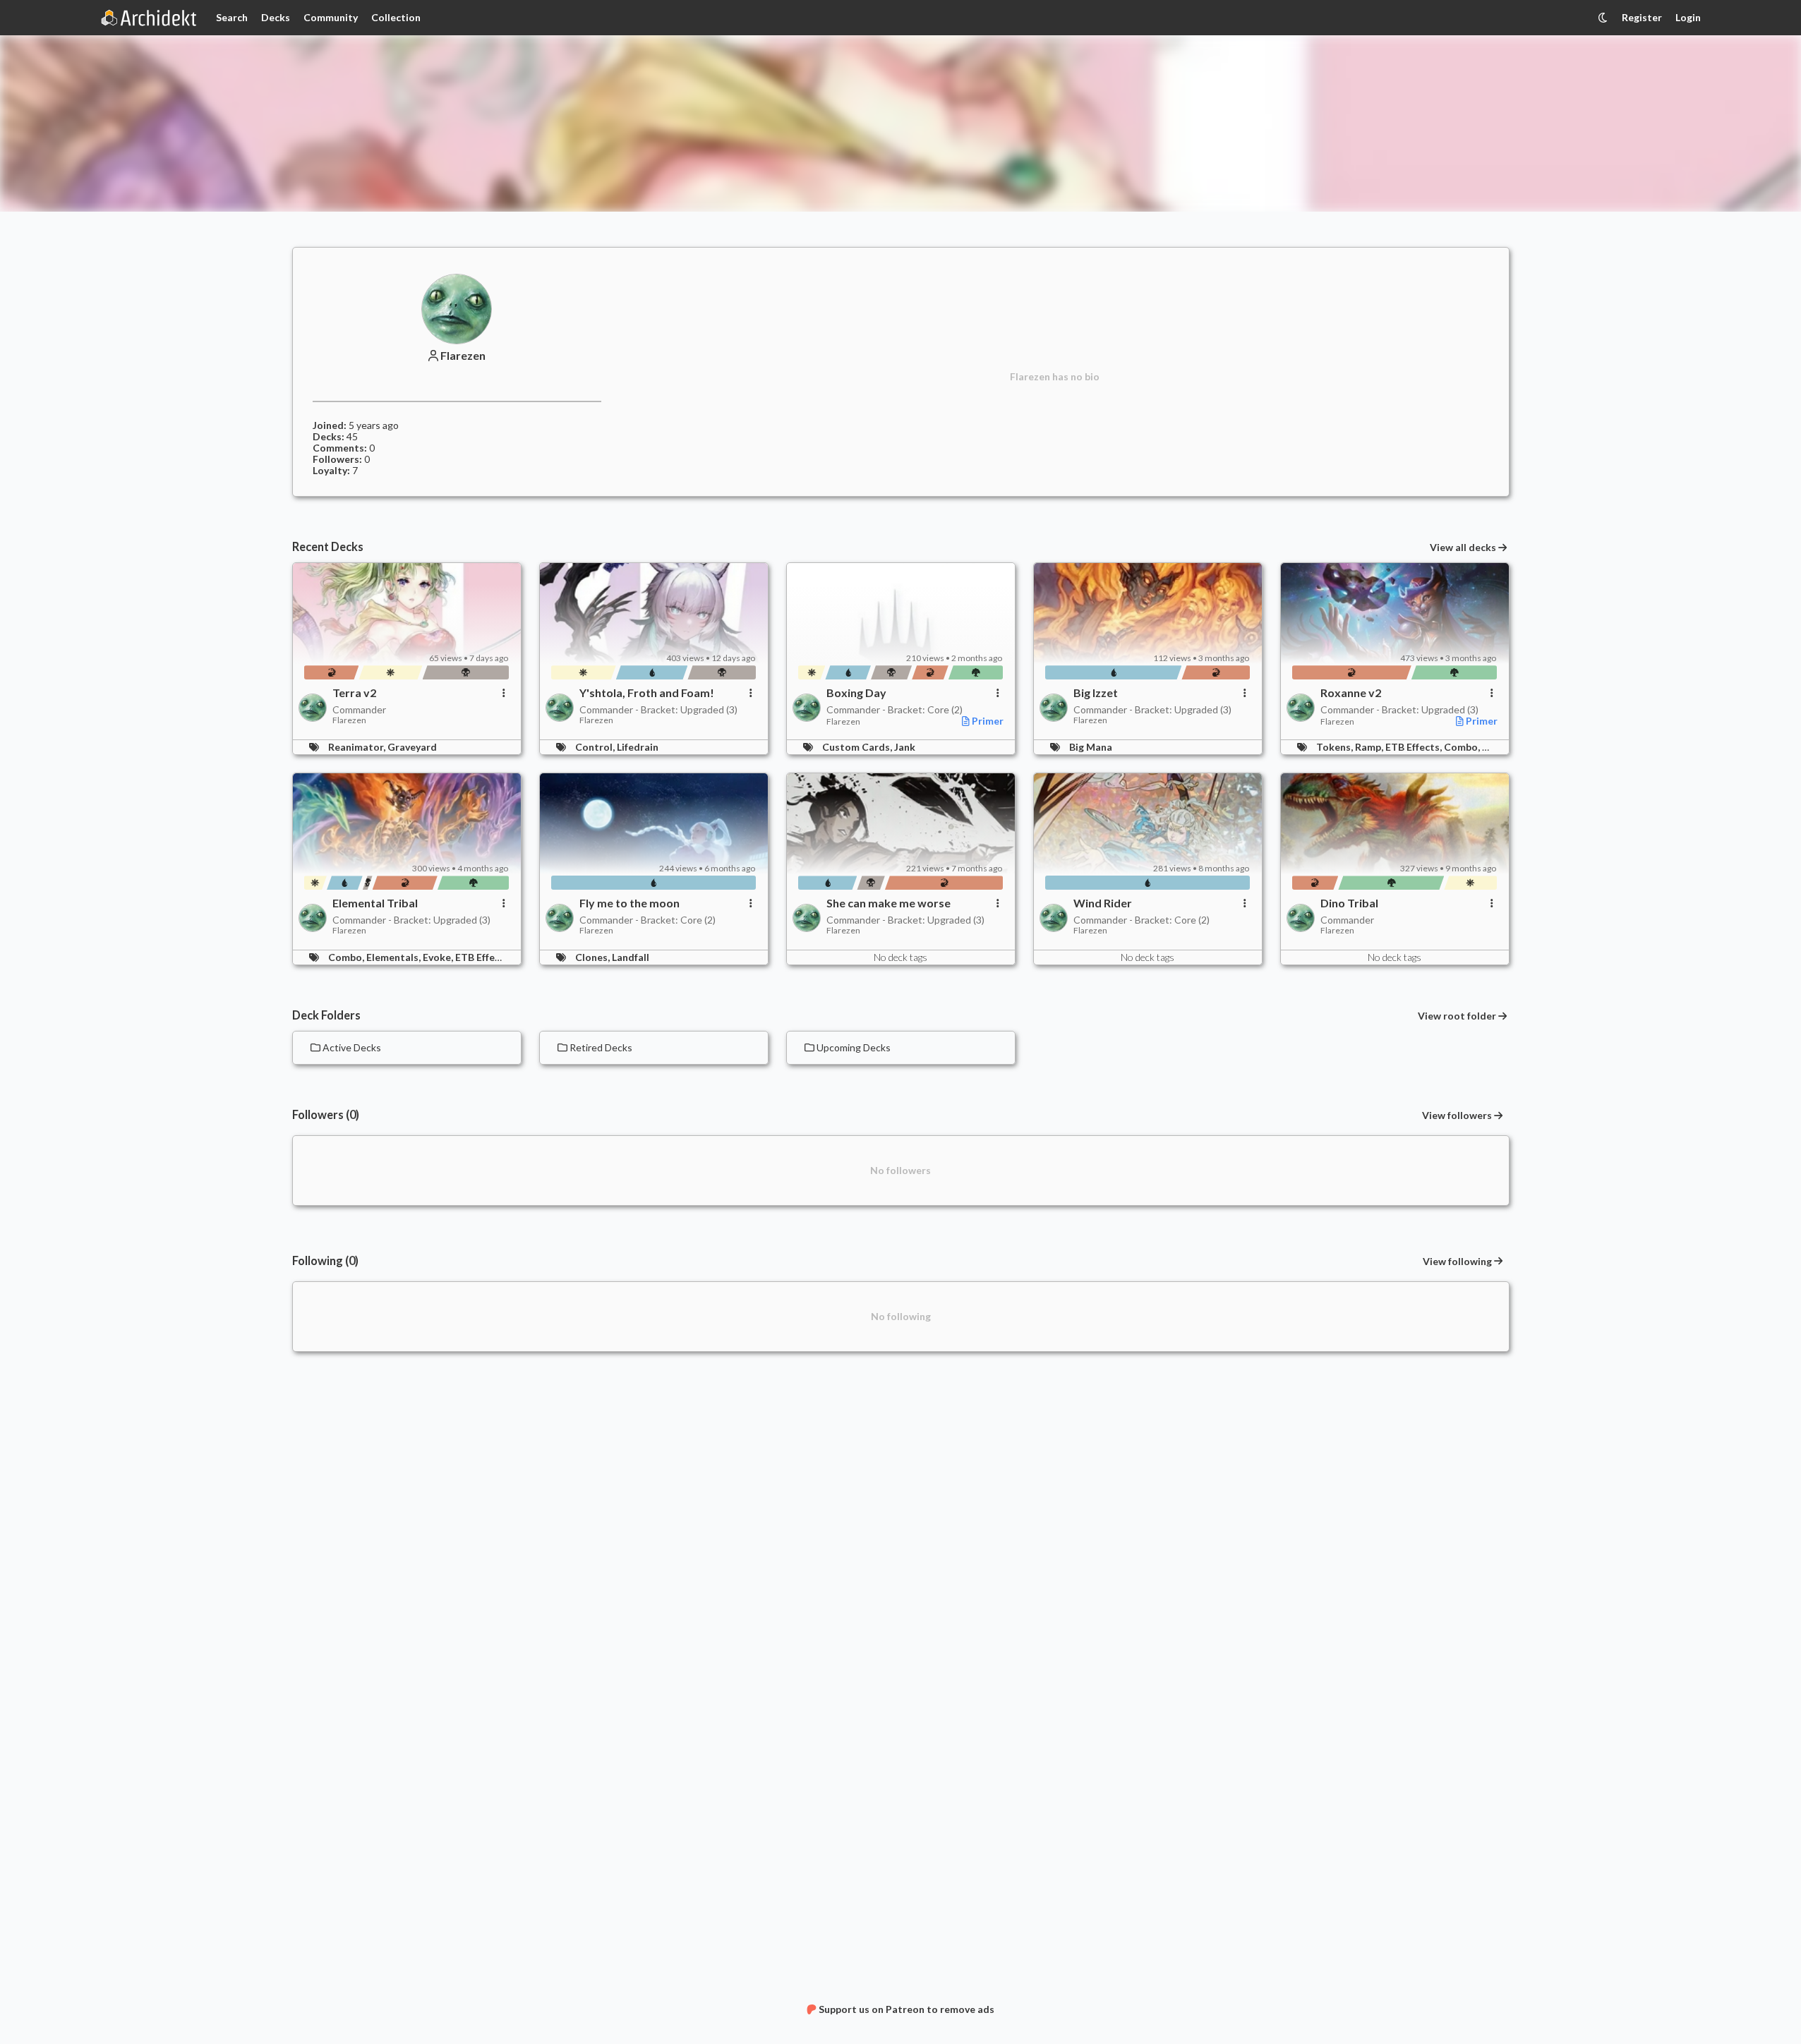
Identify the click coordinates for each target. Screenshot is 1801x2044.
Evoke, (439, 957)
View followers (1457, 1115)
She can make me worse (889, 903)
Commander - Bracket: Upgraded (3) (658, 709)
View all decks (1463, 548)
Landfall (631, 957)
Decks (276, 17)
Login (1688, 17)
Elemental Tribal (375, 903)
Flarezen (463, 356)
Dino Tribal (1349, 903)
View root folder (1457, 1016)
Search (232, 17)
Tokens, (1336, 747)
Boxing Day (856, 693)
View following (1457, 1261)
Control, (596, 747)
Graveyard (412, 747)
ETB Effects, (1415, 747)
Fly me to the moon (630, 903)
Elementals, (394, 957)
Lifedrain (638, 747)
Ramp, (1370, 747)
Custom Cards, (858, 747)
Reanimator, (358, 747)
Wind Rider (1103, 903)
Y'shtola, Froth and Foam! (647, 693)
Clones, (594, 957)
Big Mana (1091, 747)
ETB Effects (482, 957)
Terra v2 (354, 693)
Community (331, 17)
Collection (396, 17)
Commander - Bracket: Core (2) (895, 709)
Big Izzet (1096, 693)
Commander (359, 709)
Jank (905, 747)
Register (1642, 17)
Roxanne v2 (1351, 693)
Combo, (1463, 747)
